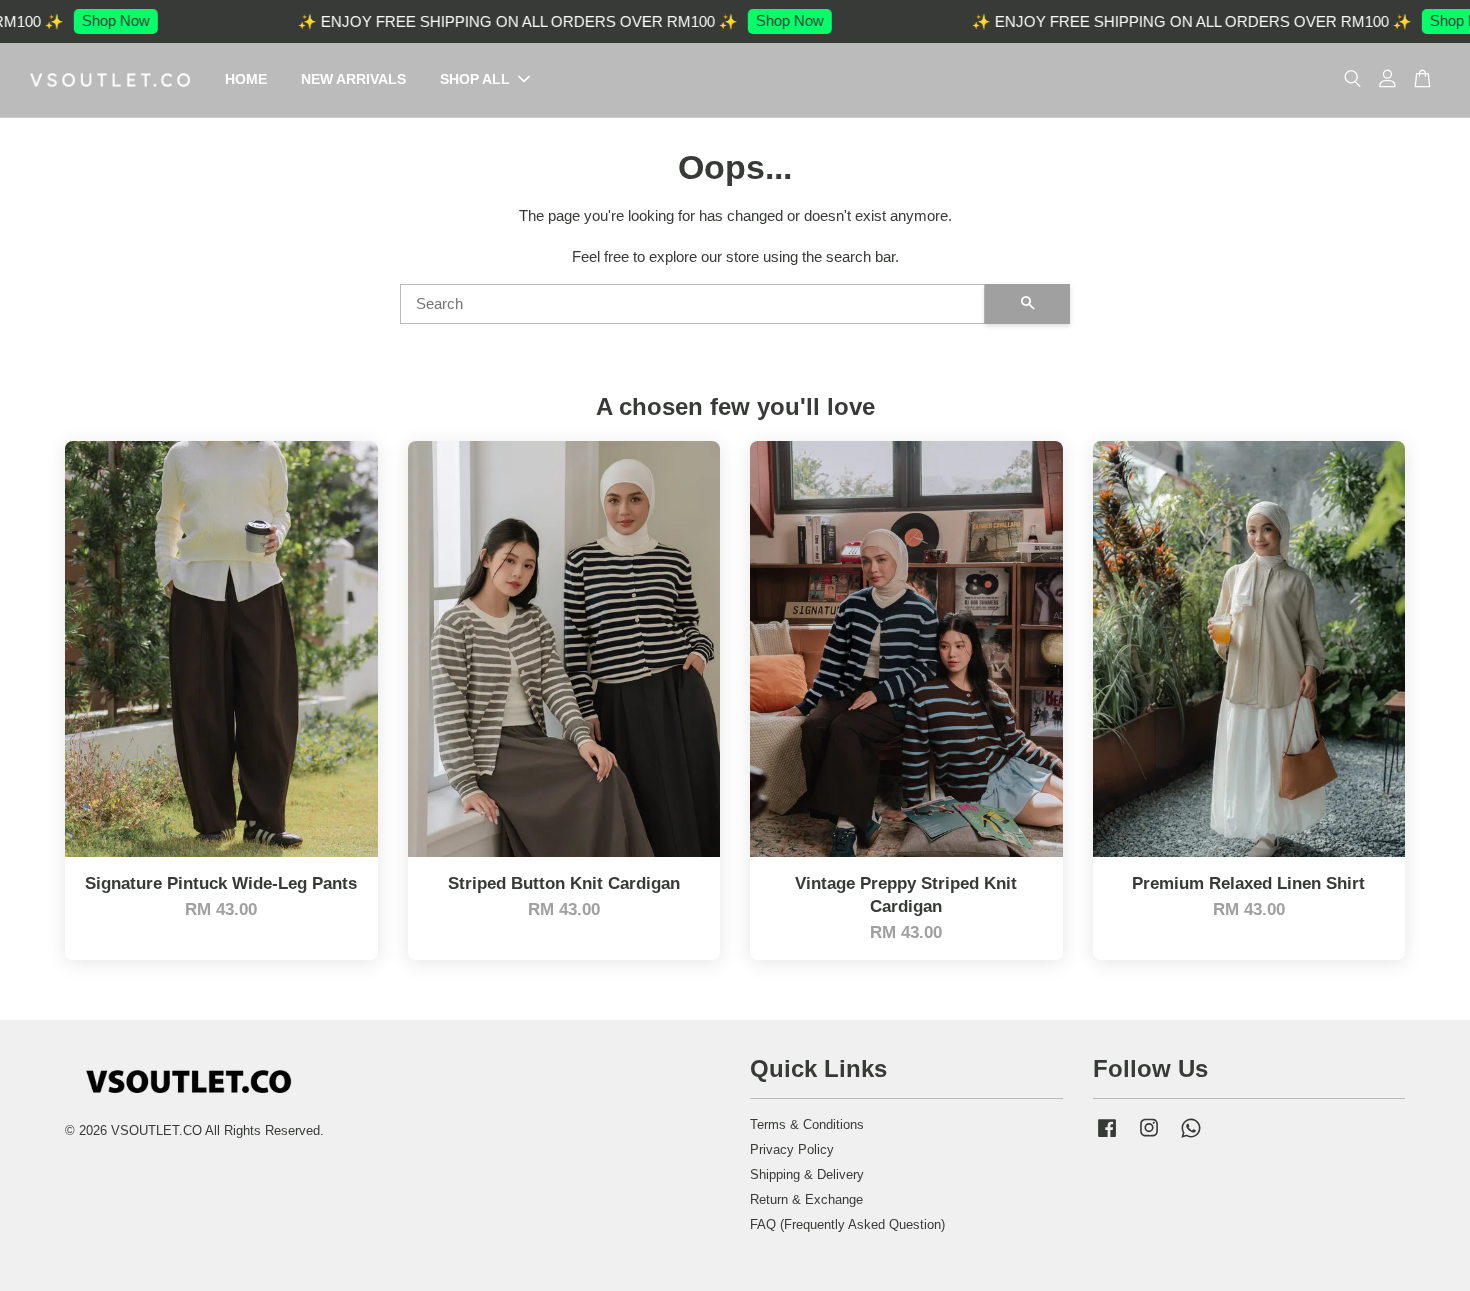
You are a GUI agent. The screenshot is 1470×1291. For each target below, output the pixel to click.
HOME (246, 79)
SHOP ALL (475, 79)
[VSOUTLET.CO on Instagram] (1149, 1137)
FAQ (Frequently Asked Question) (847, 1224)
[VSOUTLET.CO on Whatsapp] (1191, 1137)
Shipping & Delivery (807, 1174)
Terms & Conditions (807, 1124)
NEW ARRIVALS (353, 79)
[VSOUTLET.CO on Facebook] (1107, 1137)
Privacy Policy (792, 1149)
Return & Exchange (806, 1199)
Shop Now (88, 20)
